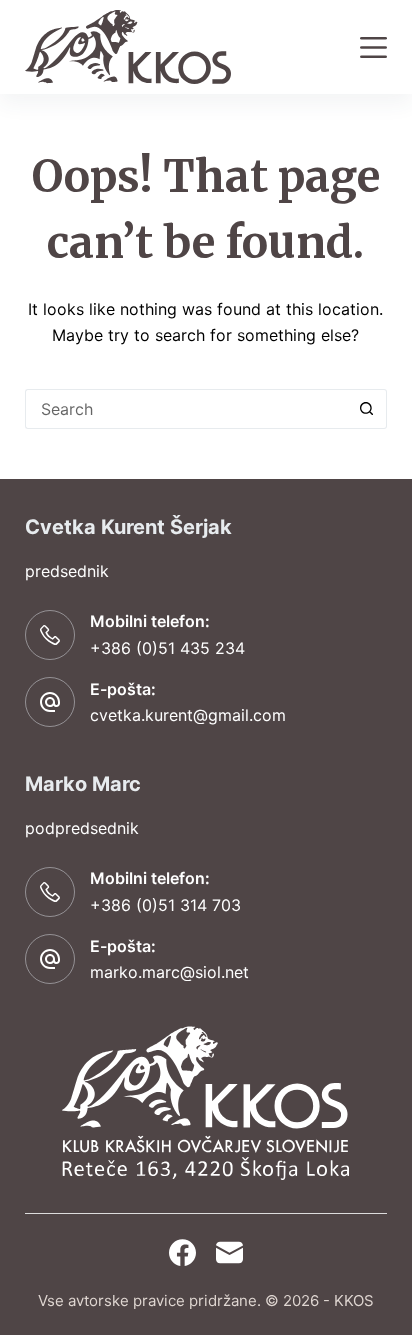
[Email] (229, 1252)
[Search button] (367, 409)
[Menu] (373, 47)
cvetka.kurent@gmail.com (188, 715)
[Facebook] (182, 1252)
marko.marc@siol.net (169, 972)
